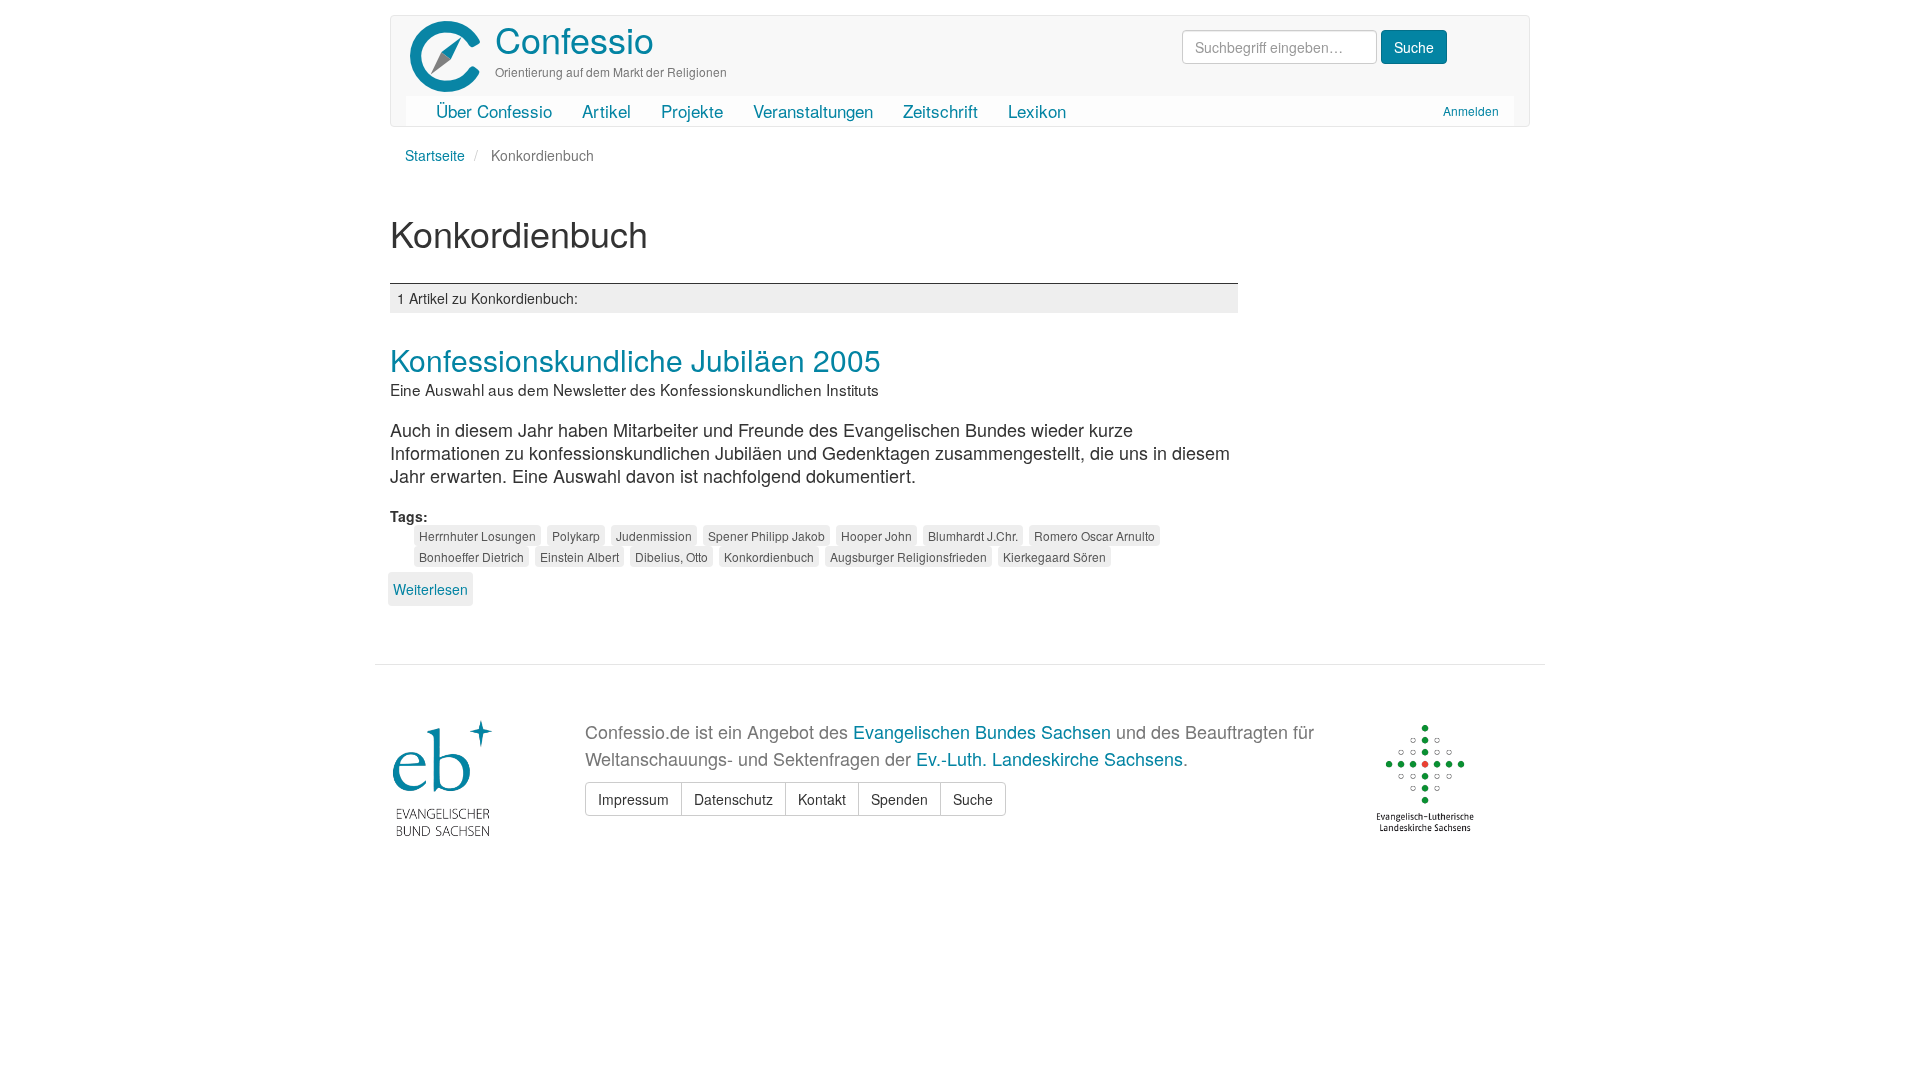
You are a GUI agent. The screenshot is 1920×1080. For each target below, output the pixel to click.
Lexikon (1037, 110)
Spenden (899, 799)
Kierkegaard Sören (1054, 556)
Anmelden (1471, 110)
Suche (973, 799)
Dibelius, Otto (671, 556)
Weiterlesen (430, 589)
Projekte (692, 110)
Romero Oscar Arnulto (1094, 535)
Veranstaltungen (813, 110)
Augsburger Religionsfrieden (908, 556)
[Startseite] (452, 56)
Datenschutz (733, 799)
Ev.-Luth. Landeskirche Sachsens (1049, 758)
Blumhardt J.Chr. (973, 535)
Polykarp (576, 535)
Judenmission (654, 535)
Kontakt (822, 799)
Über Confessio (494, 110)
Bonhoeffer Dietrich (471, 556)
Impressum (633, 799)
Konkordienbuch (769, 556)
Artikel (606, 110)
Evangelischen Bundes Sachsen (982, 731)
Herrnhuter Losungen (477, 535)
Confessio (574, 38)
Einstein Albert (579, 556)
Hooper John (876, 535)
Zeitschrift (940, 110)
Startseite (435, 155)
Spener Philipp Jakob (766, 535)
